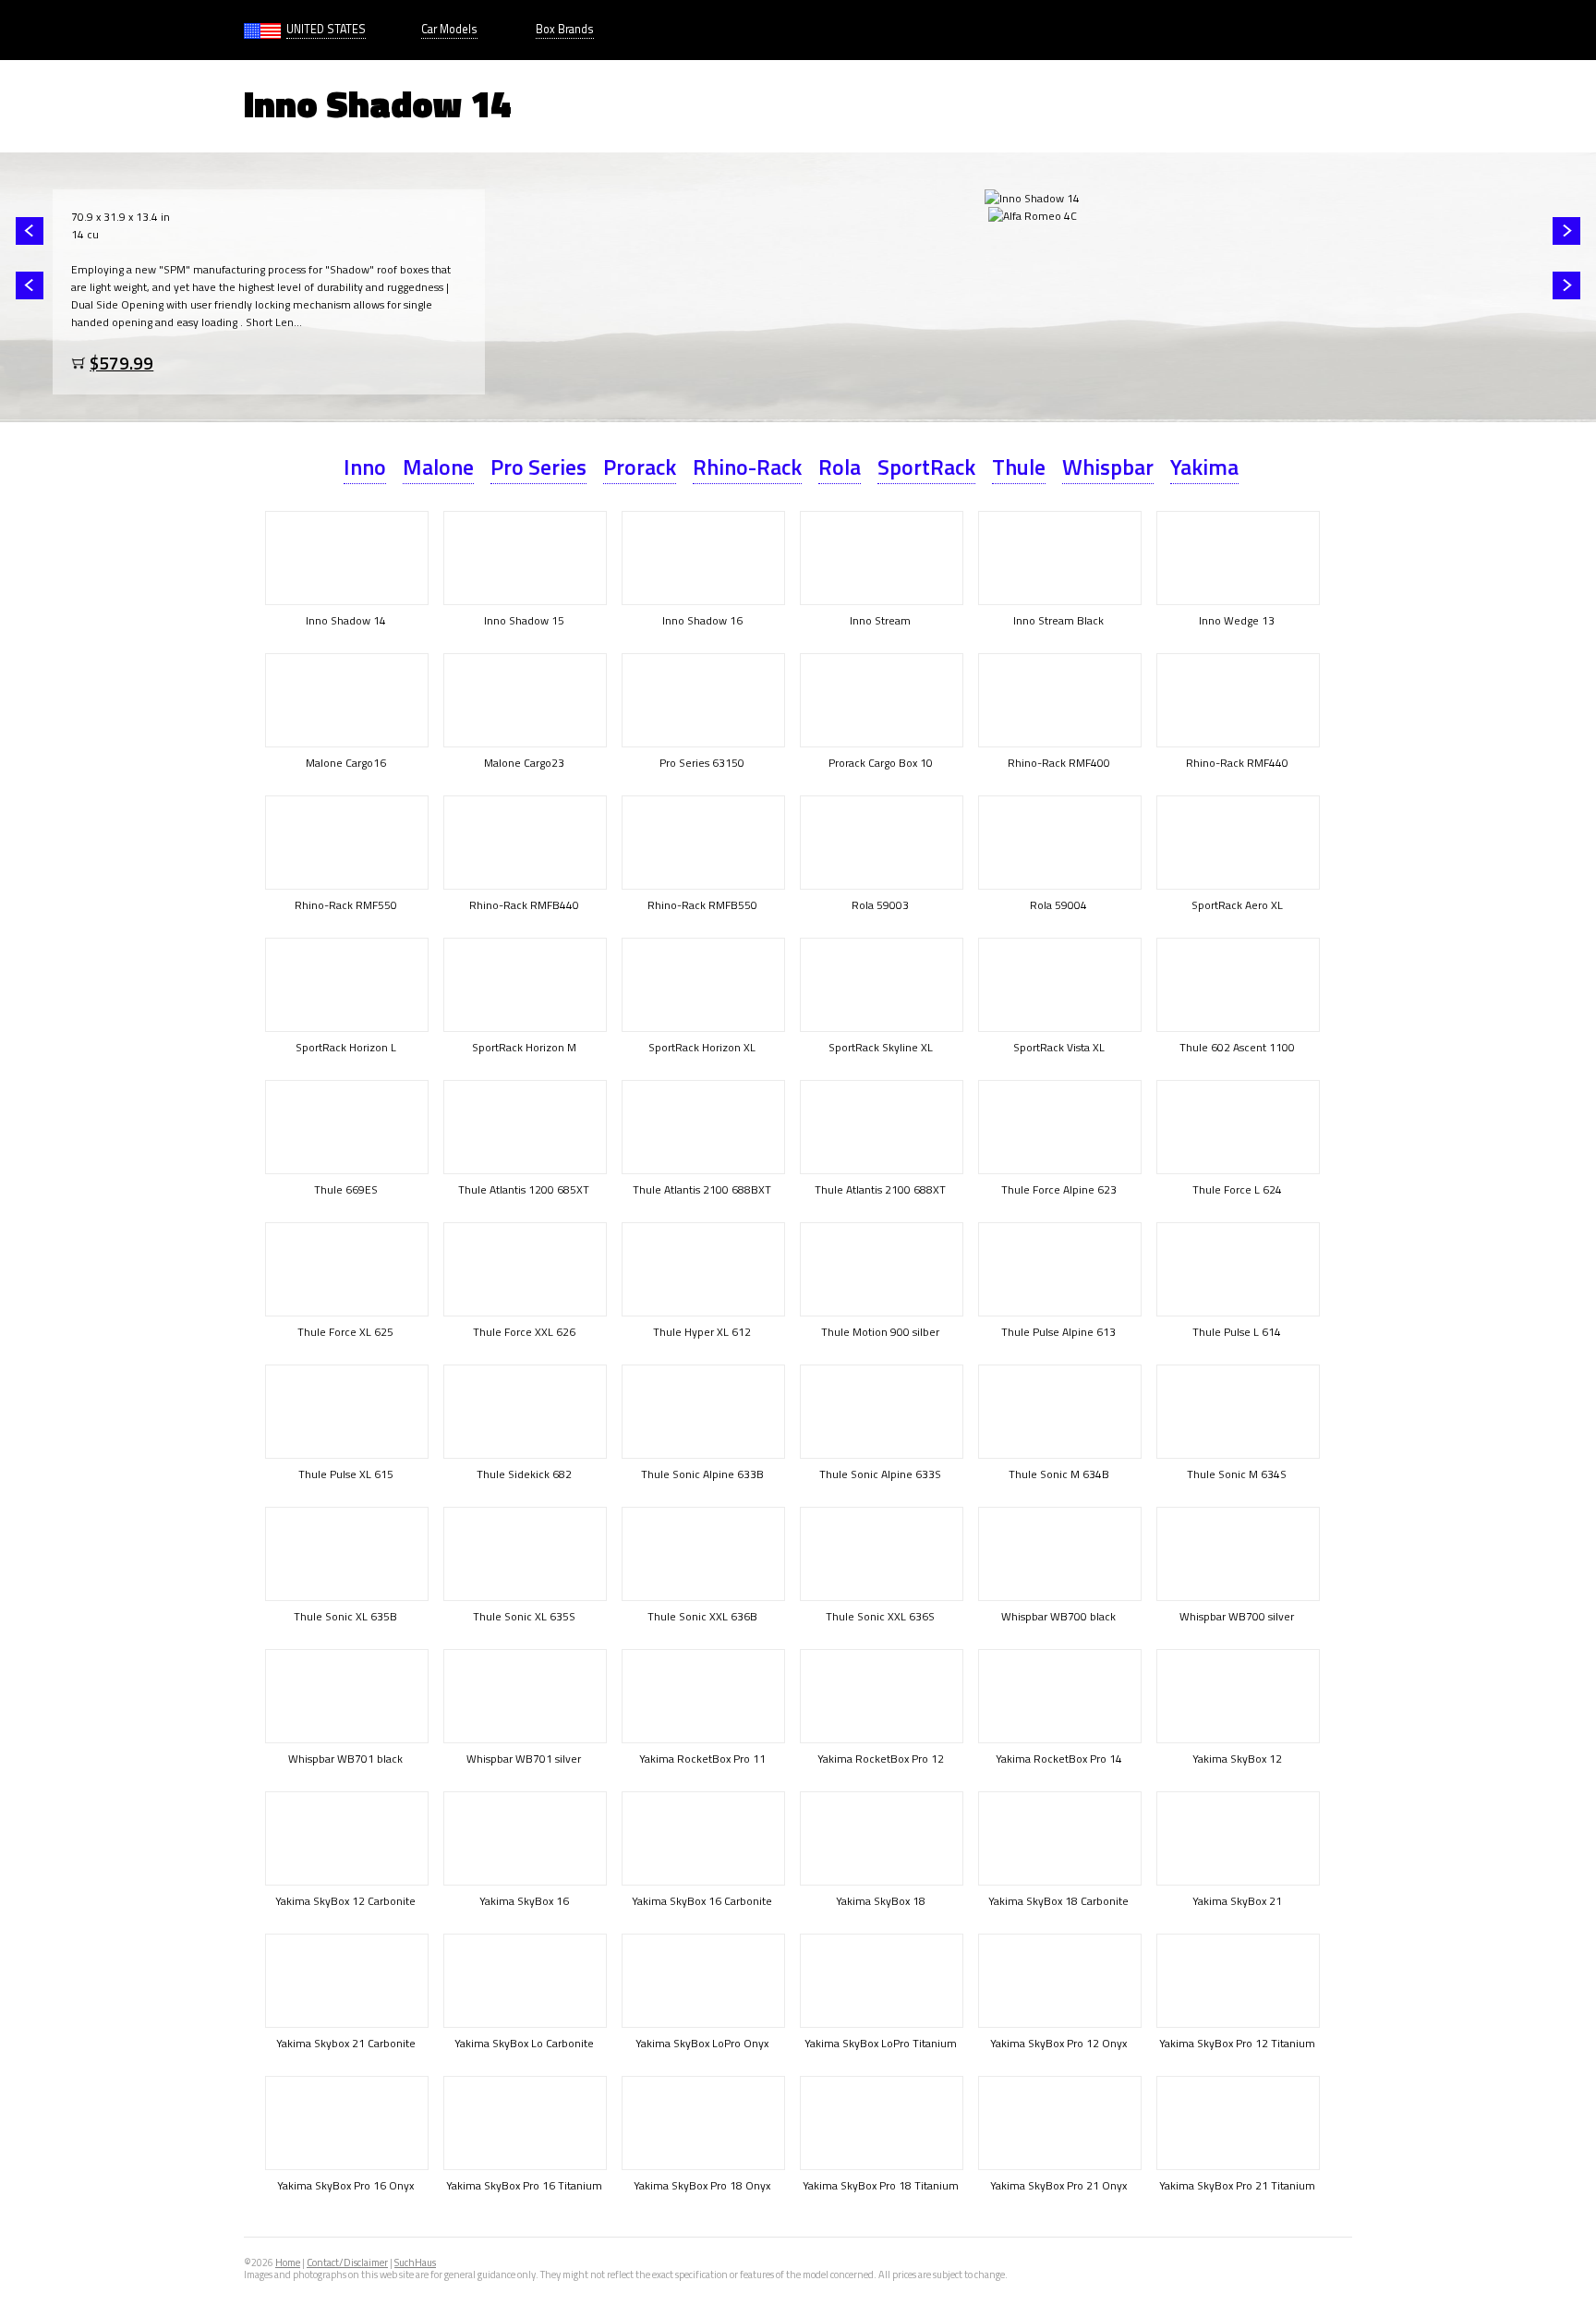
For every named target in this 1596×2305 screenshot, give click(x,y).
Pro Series (538, 467)
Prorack (640, 467)
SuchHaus (415, 2263)
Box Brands (565, 29)
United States (326, 29)
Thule (1019, 467)
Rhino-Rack (747, 467)
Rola (840, 467)
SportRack (926, 467)
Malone (438, 467)
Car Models (449, 29)
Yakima (1204, 467)
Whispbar (1108, 467)
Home (288, 2263)
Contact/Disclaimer (347, 2263)
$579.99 (121, 363)
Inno (365, 467)
